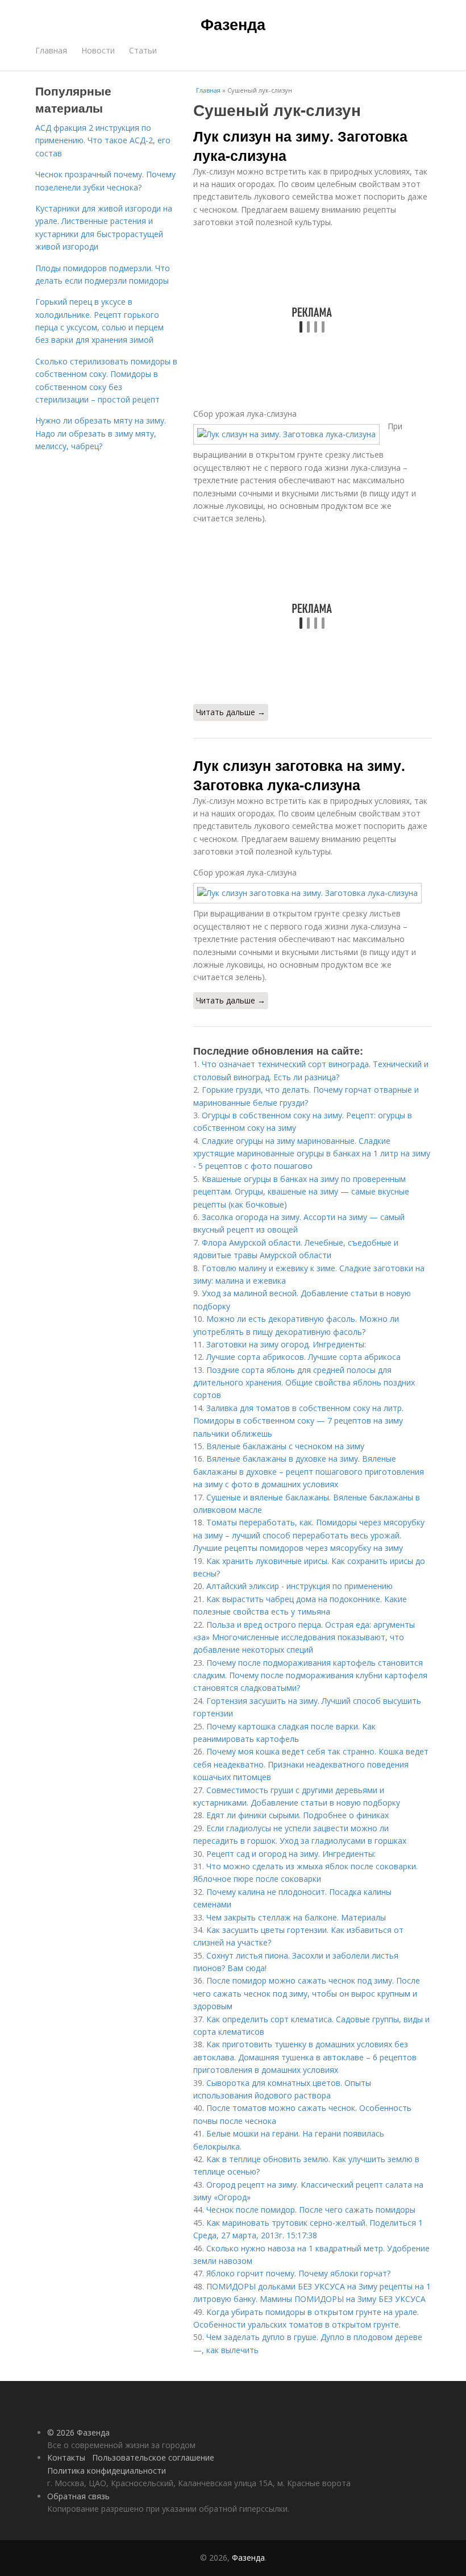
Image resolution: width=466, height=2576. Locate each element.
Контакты (66, 2457)
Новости (98, 50)
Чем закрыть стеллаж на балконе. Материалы (296, 1917)
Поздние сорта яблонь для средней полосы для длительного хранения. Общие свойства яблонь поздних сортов (304, 1383)
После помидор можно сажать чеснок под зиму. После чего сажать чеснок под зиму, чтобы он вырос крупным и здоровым (307, 1993)
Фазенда (233, 24)
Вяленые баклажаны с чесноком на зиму (285, 1446)
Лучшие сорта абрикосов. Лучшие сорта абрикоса (303, 1357)
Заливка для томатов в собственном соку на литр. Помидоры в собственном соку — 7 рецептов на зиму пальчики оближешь (298, 1421)
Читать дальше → (231, 712)
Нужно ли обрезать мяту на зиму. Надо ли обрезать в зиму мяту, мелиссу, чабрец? (101, 433)
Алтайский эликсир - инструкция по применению (299, 1586)
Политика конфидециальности (107, 2471)
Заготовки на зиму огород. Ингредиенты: (286, 1344)
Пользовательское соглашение (153, 2457)
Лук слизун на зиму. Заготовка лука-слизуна (300, 146)
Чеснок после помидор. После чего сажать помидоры (311, 2210)
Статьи (143, 50)
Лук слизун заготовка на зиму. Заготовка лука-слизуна (299, 775)
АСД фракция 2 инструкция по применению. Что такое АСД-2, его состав (103, 140)
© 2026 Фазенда (78, 2432)
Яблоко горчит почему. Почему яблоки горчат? (298, 2273)
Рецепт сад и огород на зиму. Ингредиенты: (291, 1854)
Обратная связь (78, 2496)
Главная (51, 50)
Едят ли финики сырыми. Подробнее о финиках (298, 1815)
